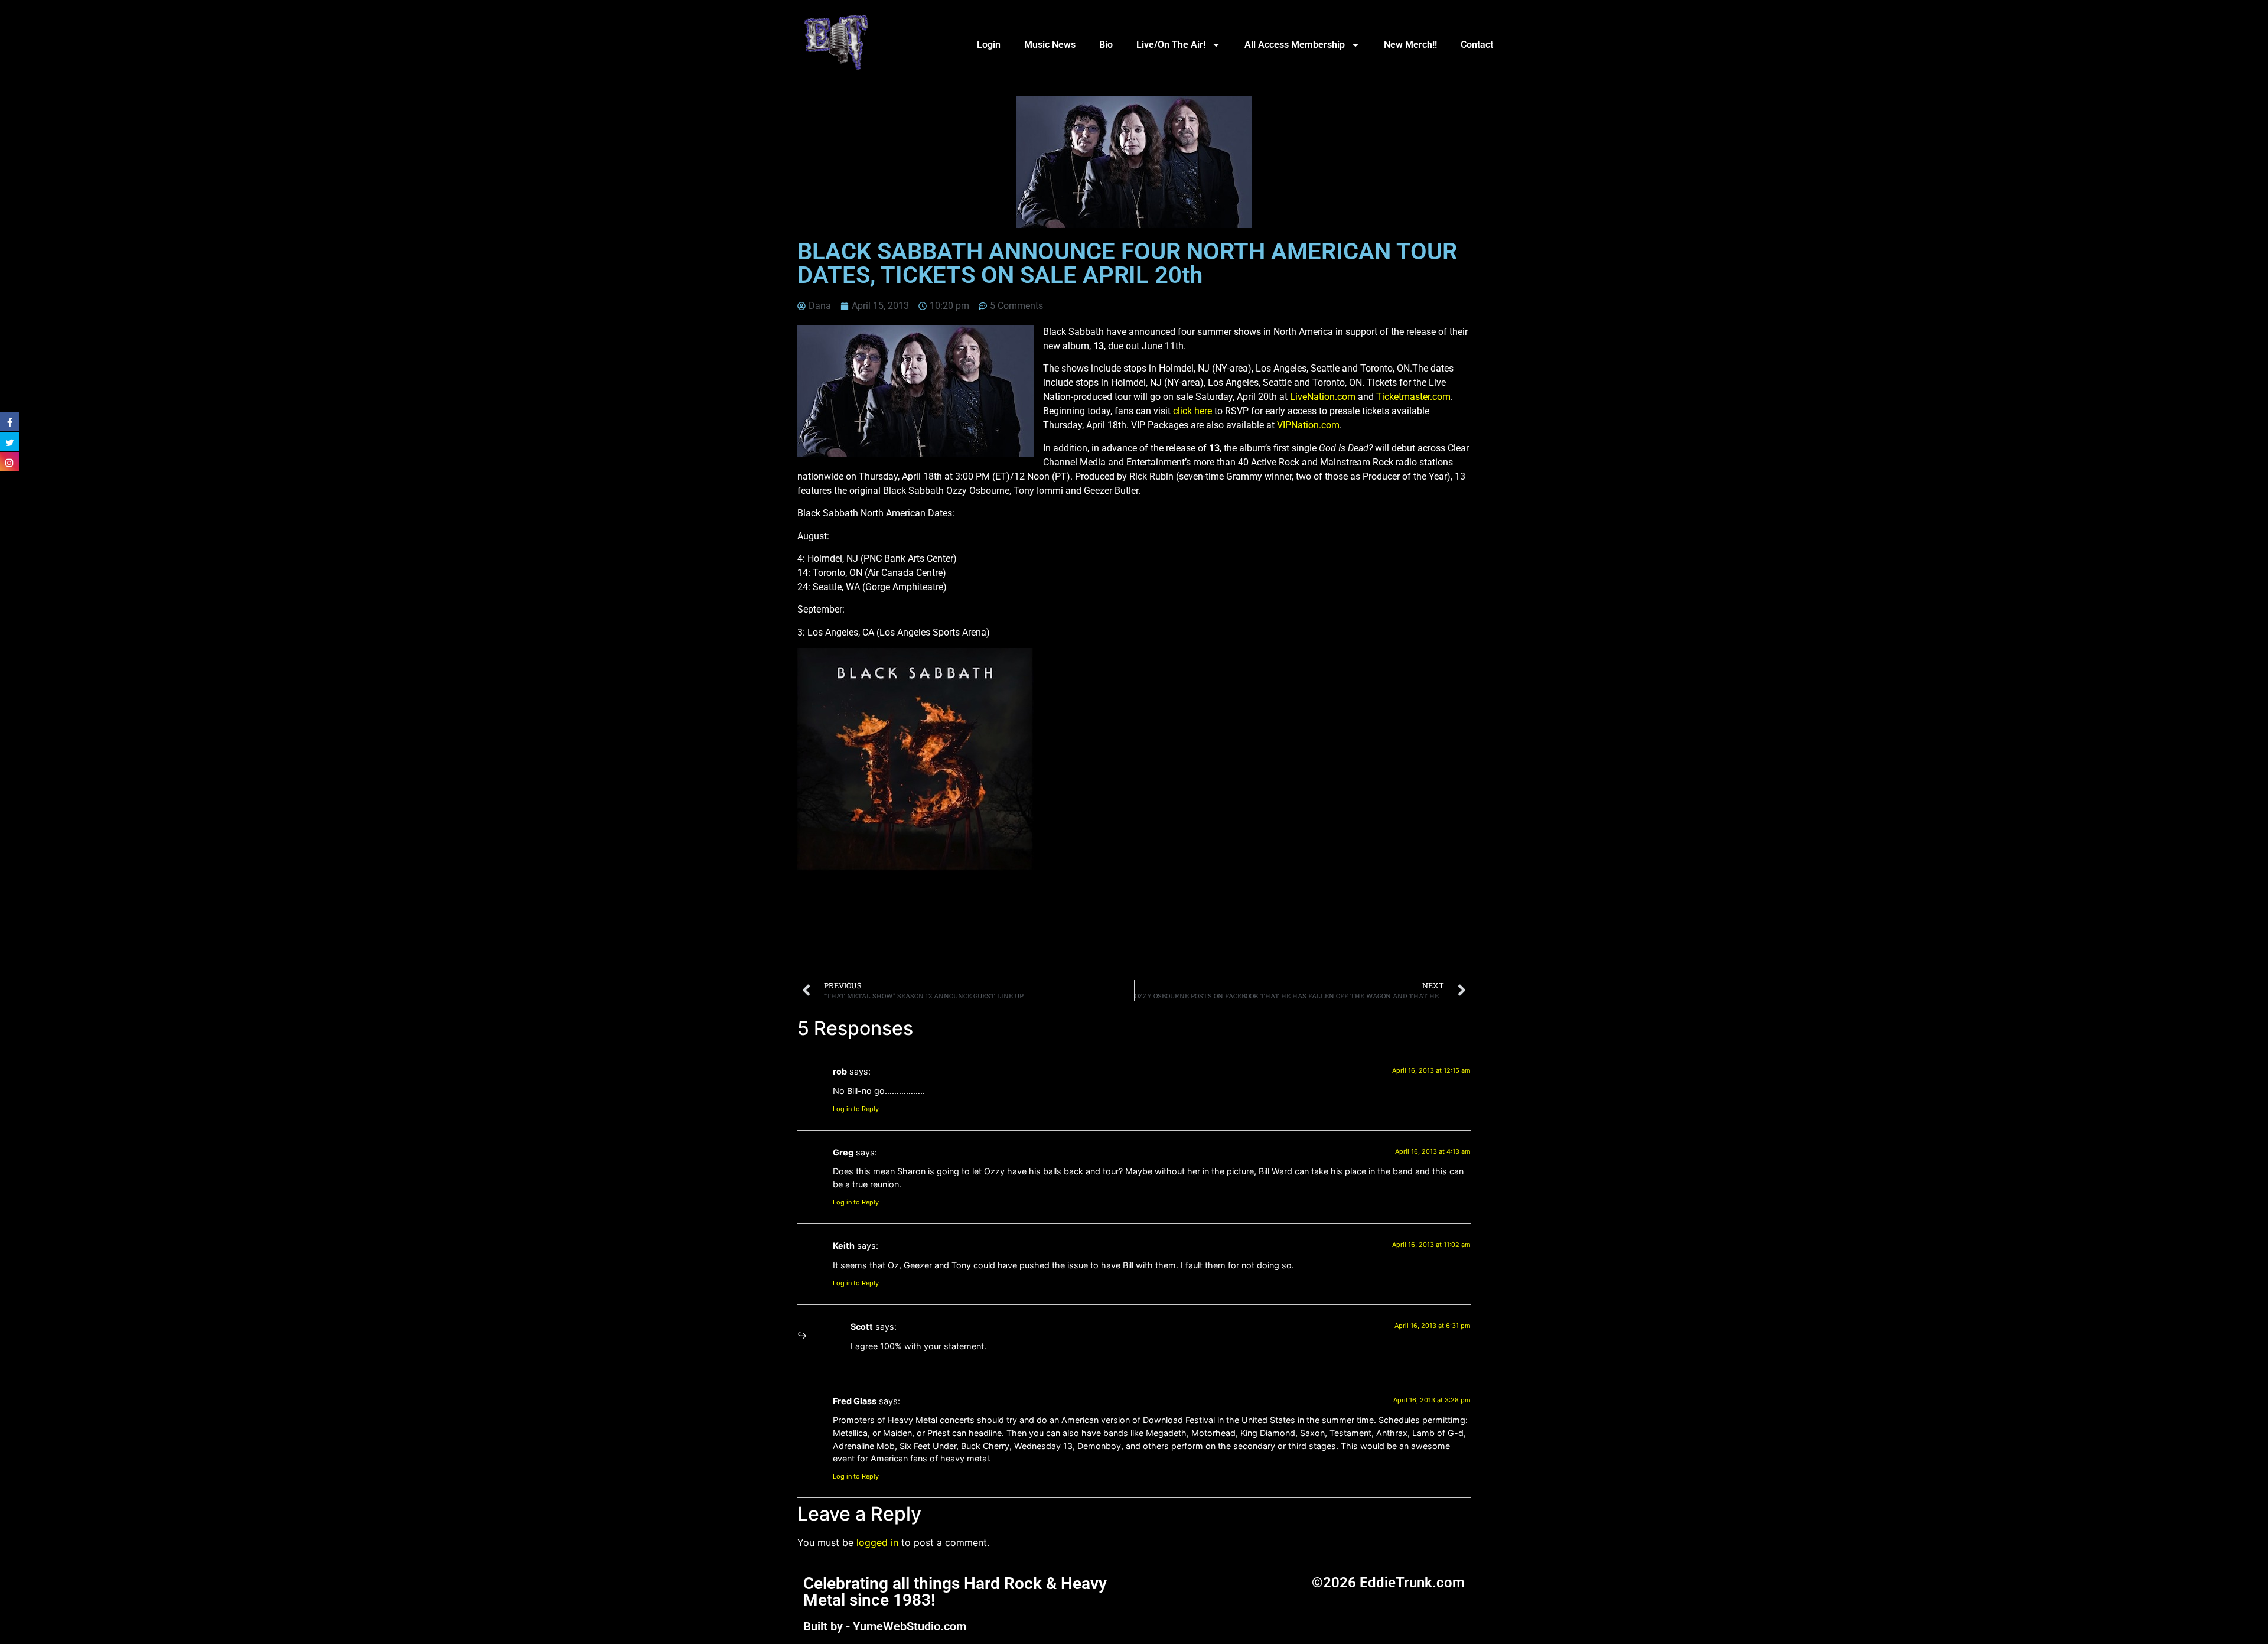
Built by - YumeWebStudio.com (885, 1626)
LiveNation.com (1323, 397)
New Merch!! (1410, 45)
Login (989, 45)
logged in (877, 1542)
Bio (1106, 45)
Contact (1477, 45)
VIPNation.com (1308, 425)
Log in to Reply (856, 1109)
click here (1192, 411)
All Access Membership (1295, 45)
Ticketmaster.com (1413, 397)
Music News (1050, 45)
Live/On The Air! (1171, 45)
